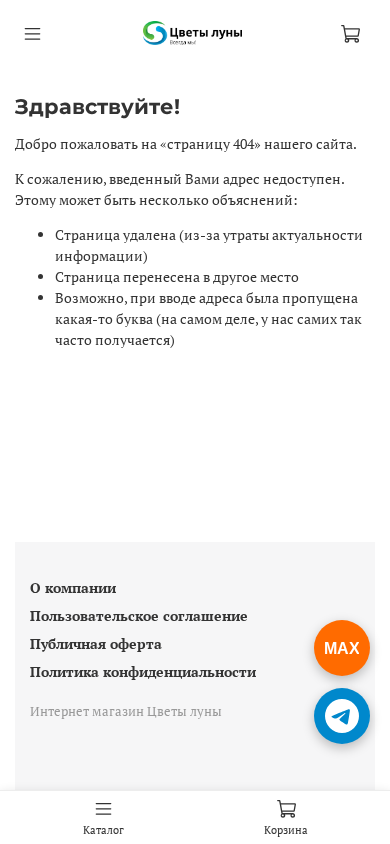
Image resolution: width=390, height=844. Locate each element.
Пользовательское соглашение (139, 615)
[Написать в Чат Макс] (342, 648)
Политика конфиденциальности (143, 671)
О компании (73, 587)
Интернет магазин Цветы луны (126, 711)
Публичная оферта (96, 643)
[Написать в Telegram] (342, 716)
